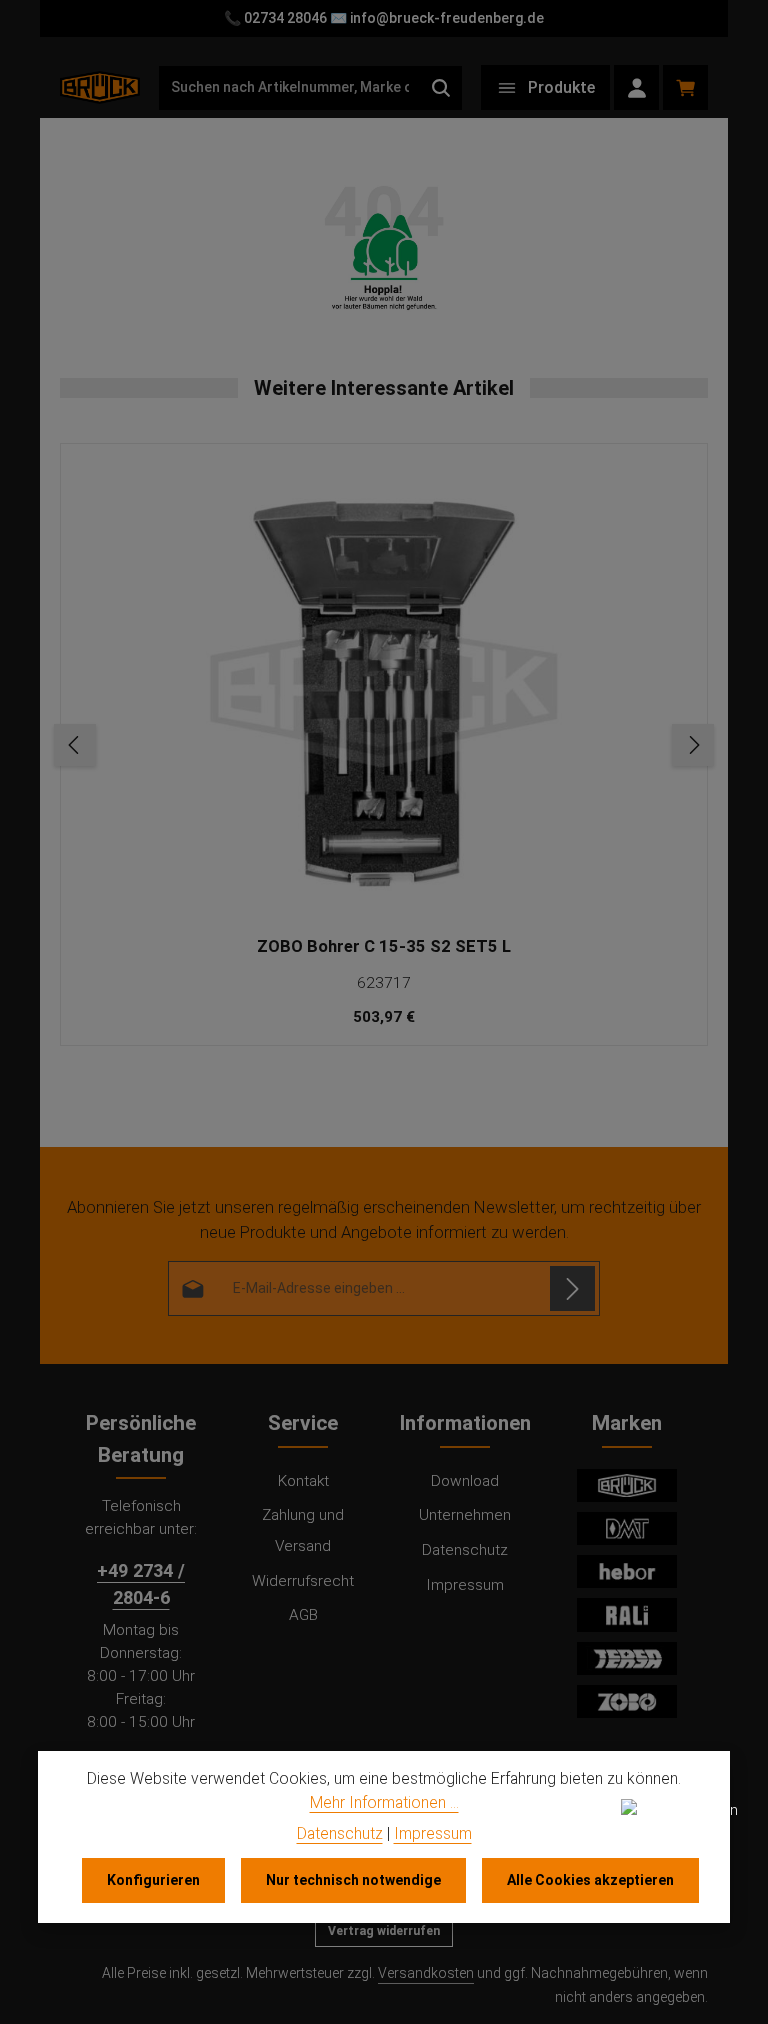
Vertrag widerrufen (384, 1931)
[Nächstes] (693, 745)
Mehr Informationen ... (384, 1802)
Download (465, 1481)
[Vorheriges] (75, 745)
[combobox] (289, 88)
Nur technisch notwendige (353, 1880)
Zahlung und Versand (303, 1530)
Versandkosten (426, 1973)
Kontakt (303, 1481)
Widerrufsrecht (303, 1581)
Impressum (465, 1585)
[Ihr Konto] (636, 87)
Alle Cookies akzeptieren (590, 1880)
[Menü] (545, 87)
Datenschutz (465, 1550)
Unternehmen (465, 1515)
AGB (303, 1615)
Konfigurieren (153, 1880)
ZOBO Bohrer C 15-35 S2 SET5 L (384, 946)
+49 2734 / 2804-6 (141, 1584)
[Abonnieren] (572, 1288)
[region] (384, 745)
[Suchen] (441, 88)
